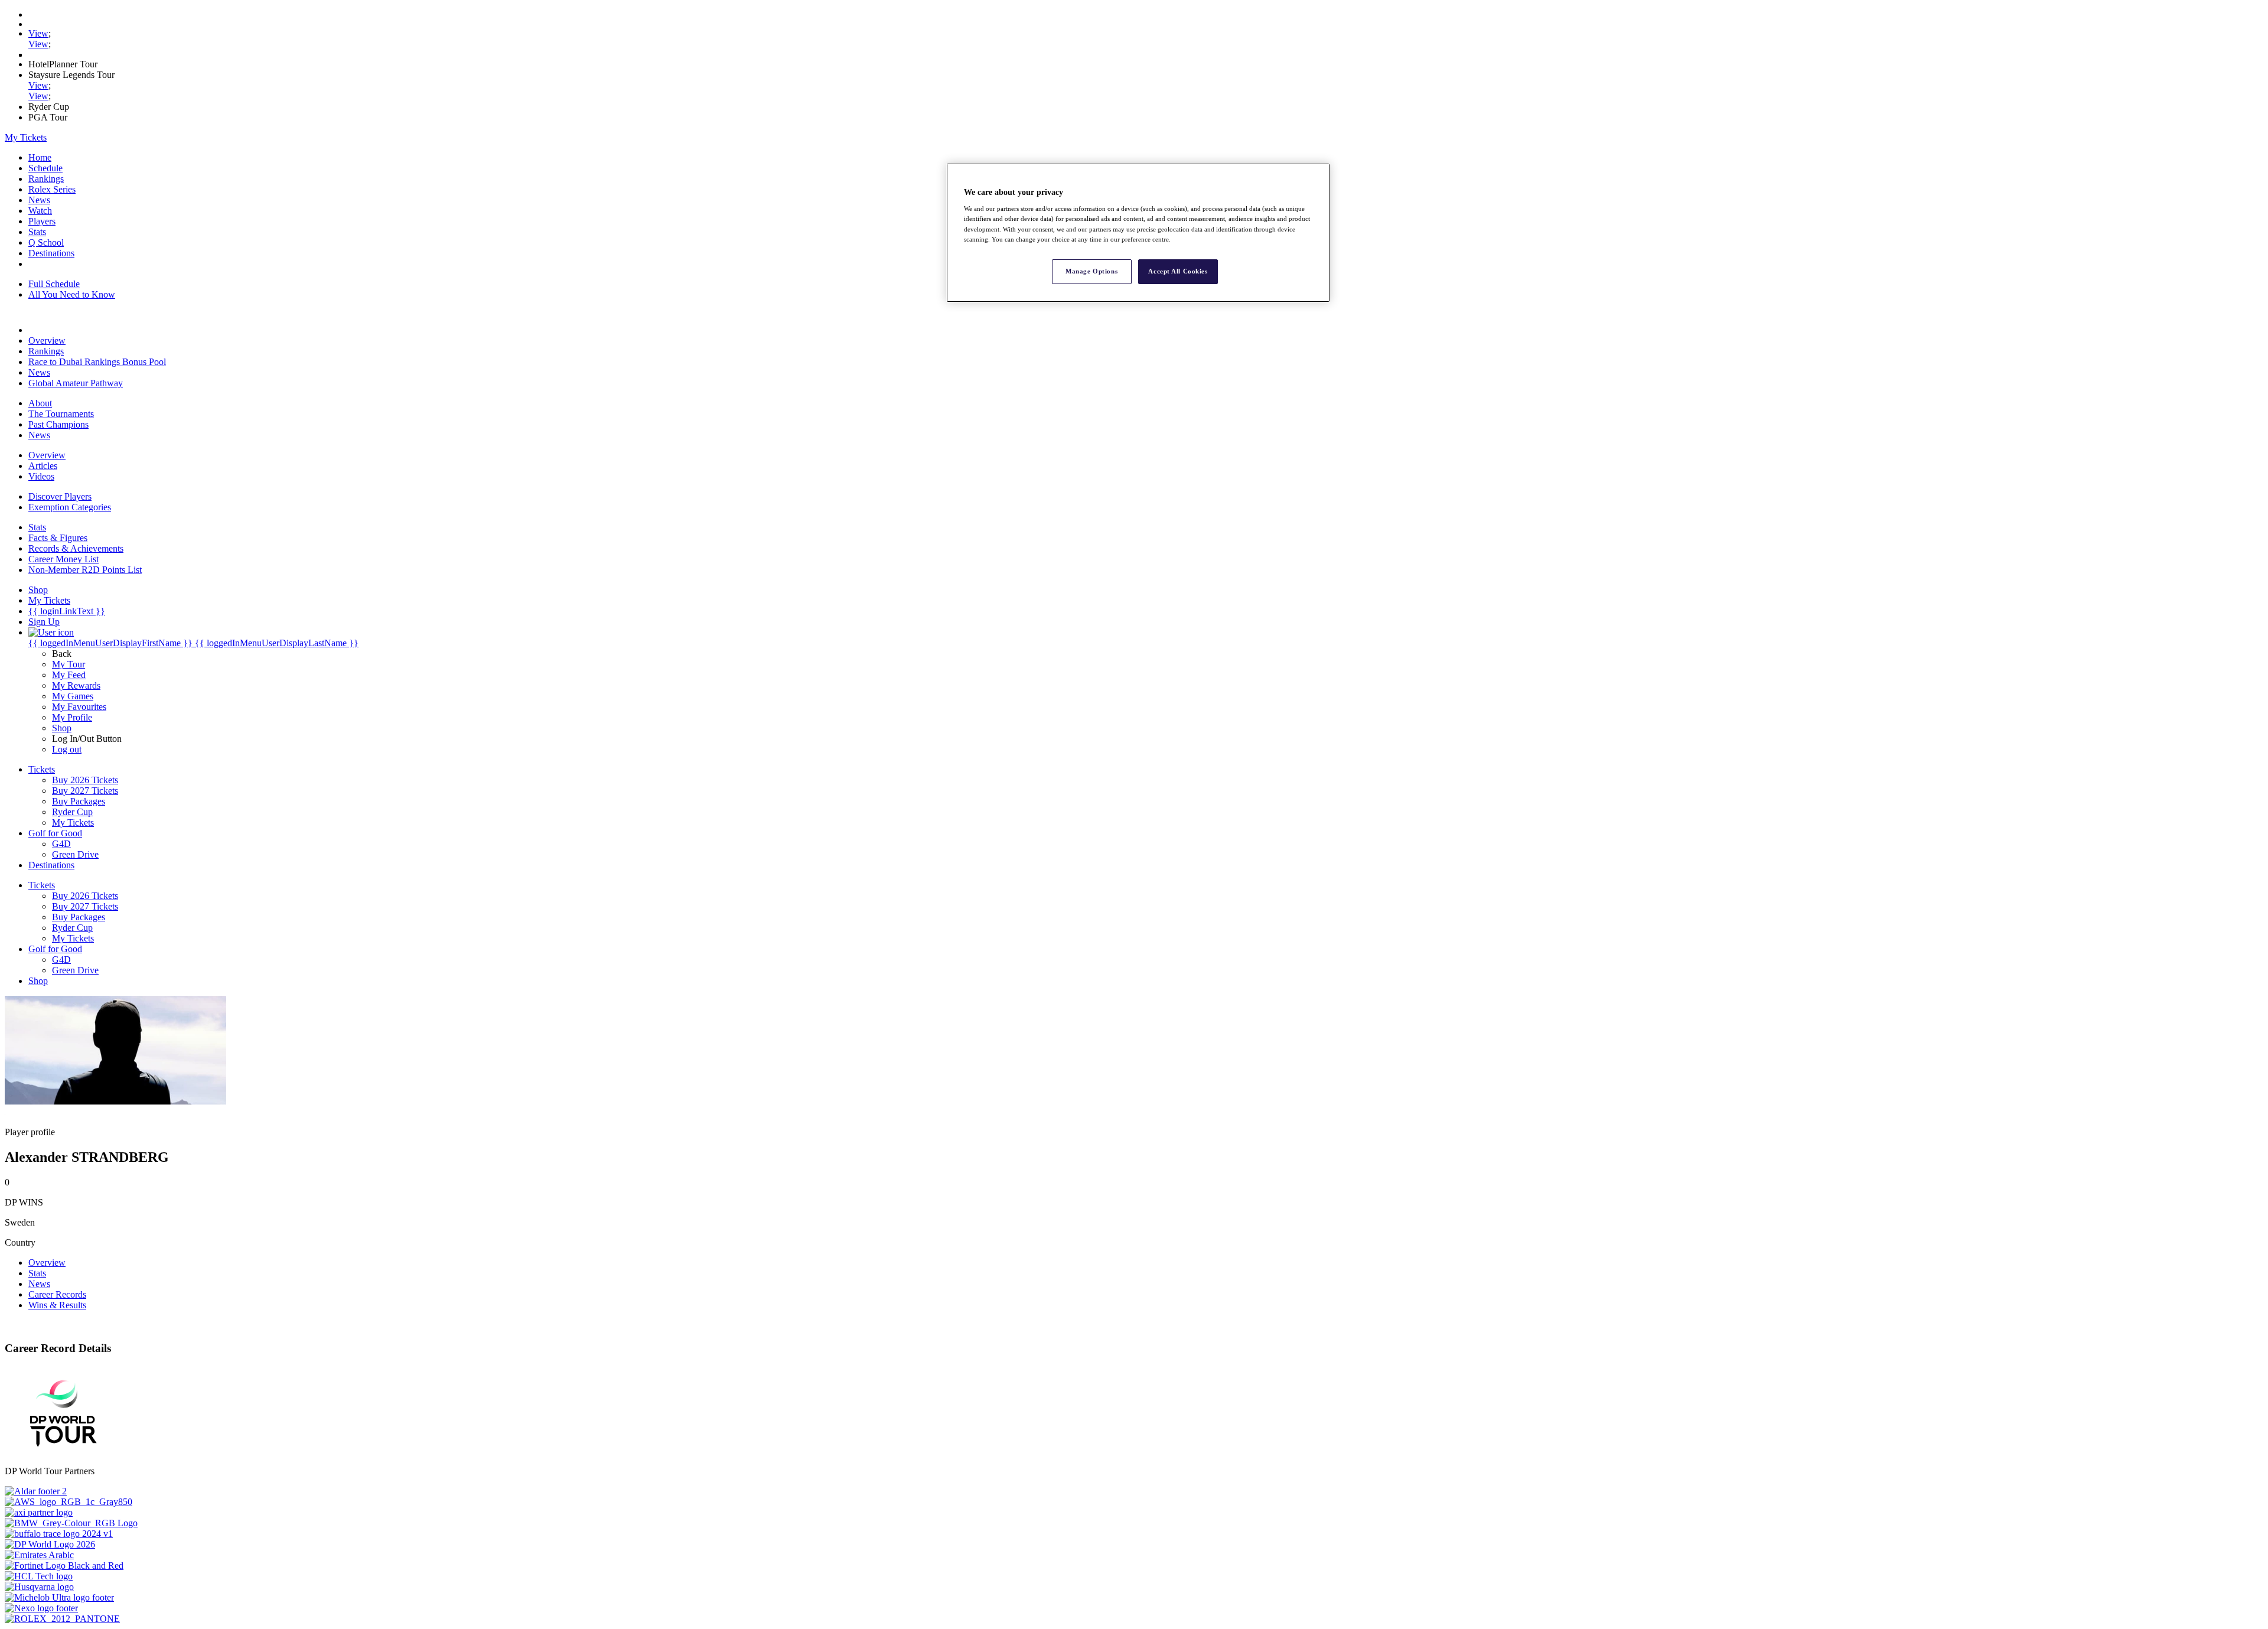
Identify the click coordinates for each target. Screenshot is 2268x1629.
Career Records (57, 1294)
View (38, 33)
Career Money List (63, 559)
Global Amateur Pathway (76, 383)
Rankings (46, 179)
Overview (47, 341)
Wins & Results (57, 1305)
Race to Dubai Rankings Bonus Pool (97, 362)
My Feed (69, 675)
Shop (62, 728)
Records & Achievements (76, 548)
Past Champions (58, 424)
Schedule (45, 168)
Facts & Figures (58, 538)
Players (42, 221)
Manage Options (1091, 271)
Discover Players (60, 496)
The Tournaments (61, 414)
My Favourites (79, 707)
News (39, 200)
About (40, 403)
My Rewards (76, 685)
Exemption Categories (70, 507)
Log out (67, 749)
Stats (37, 232)
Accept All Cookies (1178, 271)
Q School (46, 242)
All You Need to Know (72, 294)
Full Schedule (54, 284)
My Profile (72, 717)
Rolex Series (52, 189)
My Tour (69, 664)
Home (40, 157)
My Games (73, 696)
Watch (40, 211)
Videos (41, 476)
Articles (43, 466)
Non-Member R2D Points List (85, 570)
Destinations (51, 253)
